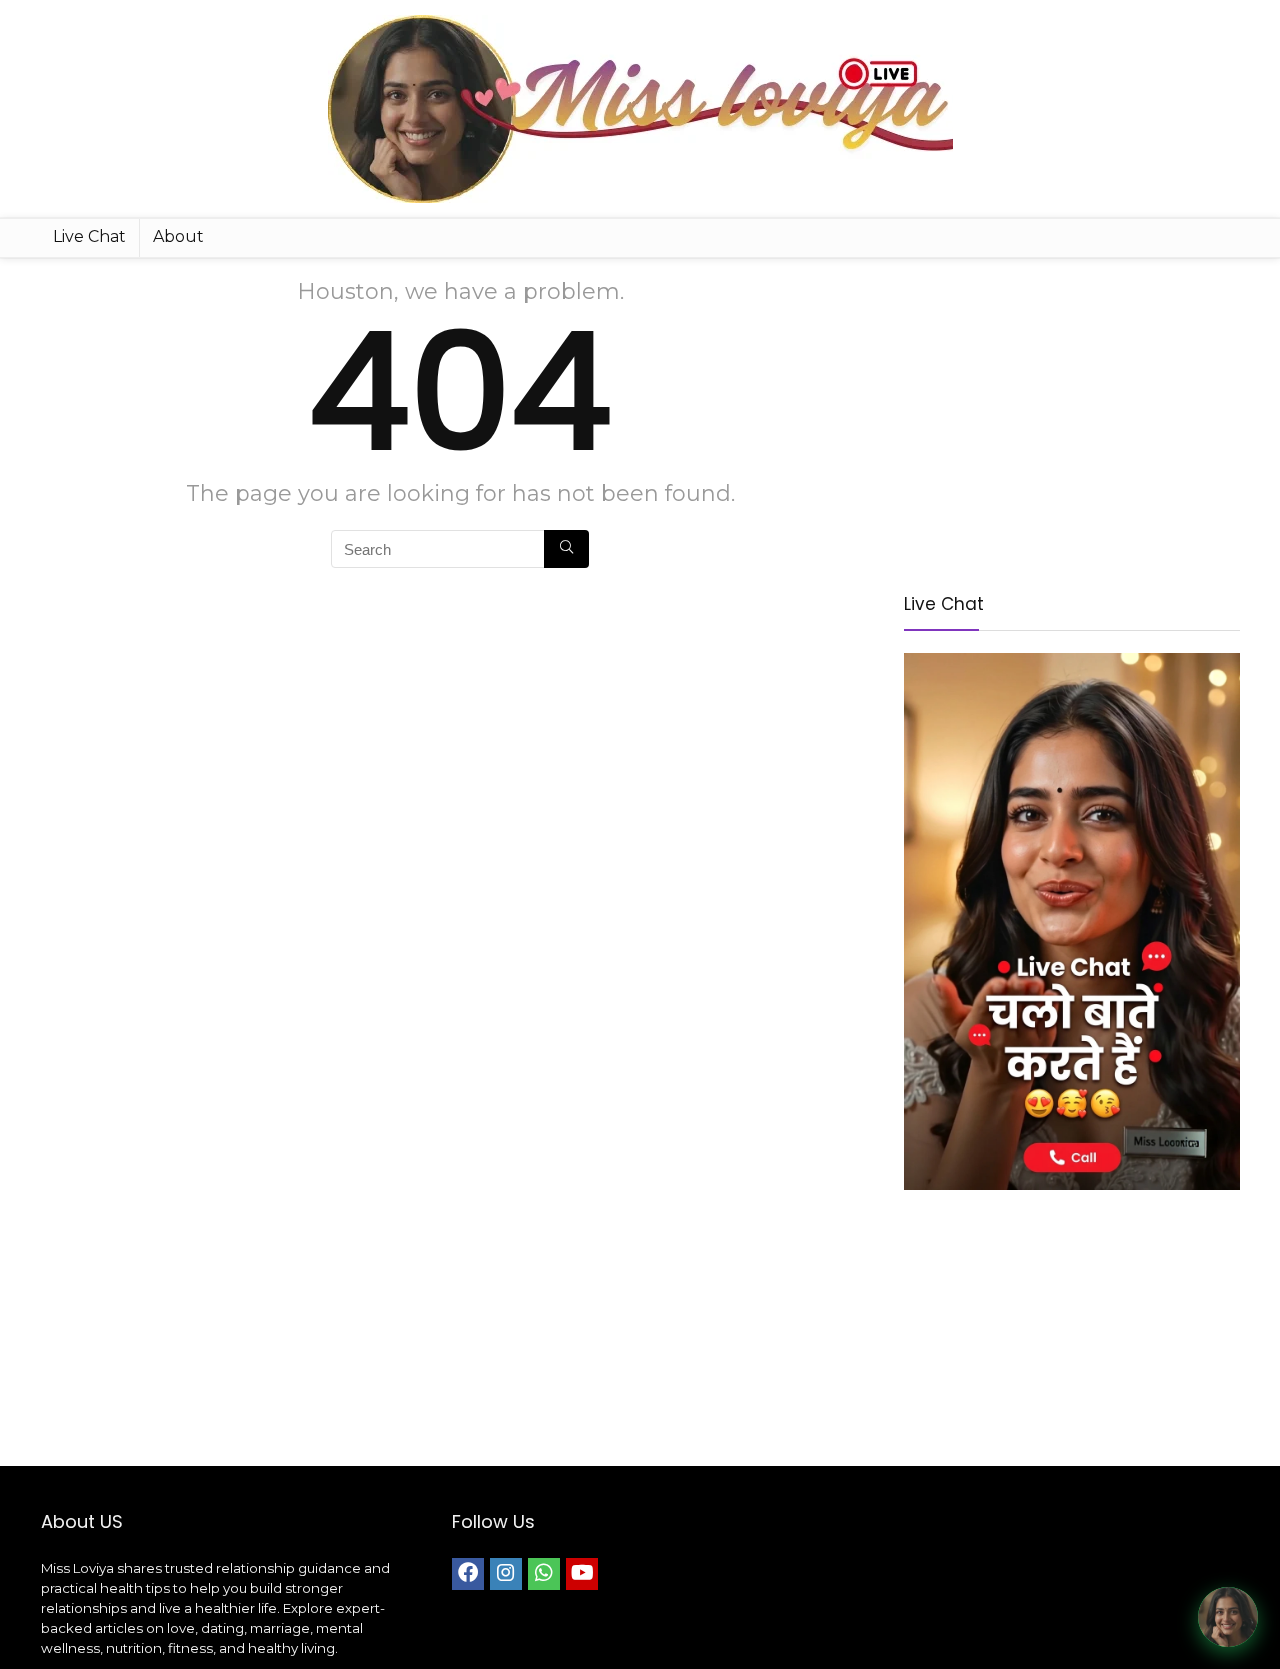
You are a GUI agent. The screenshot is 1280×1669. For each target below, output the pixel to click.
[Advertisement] (1072, 418)
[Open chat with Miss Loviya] (1228, 1617)
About (178, 236)
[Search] (566, 549)
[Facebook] (468, 1574)
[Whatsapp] (544, 1574)
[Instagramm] (506, 1574)
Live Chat (89, 236)
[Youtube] (582, 1574)
